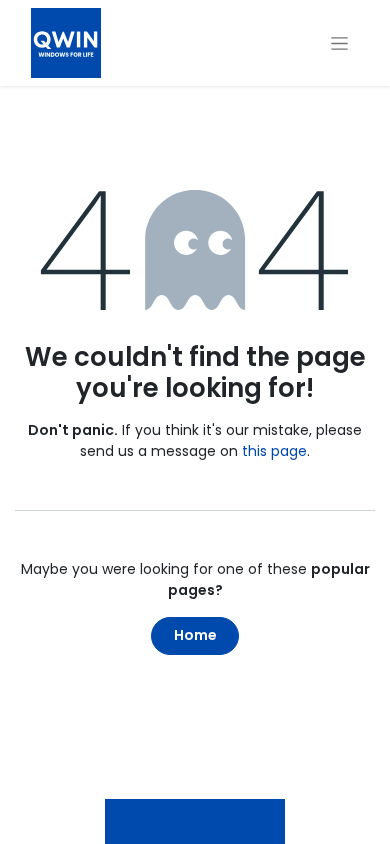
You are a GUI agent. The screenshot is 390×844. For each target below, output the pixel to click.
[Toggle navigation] (339, 43)
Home (195, 635)
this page (274, 451)
